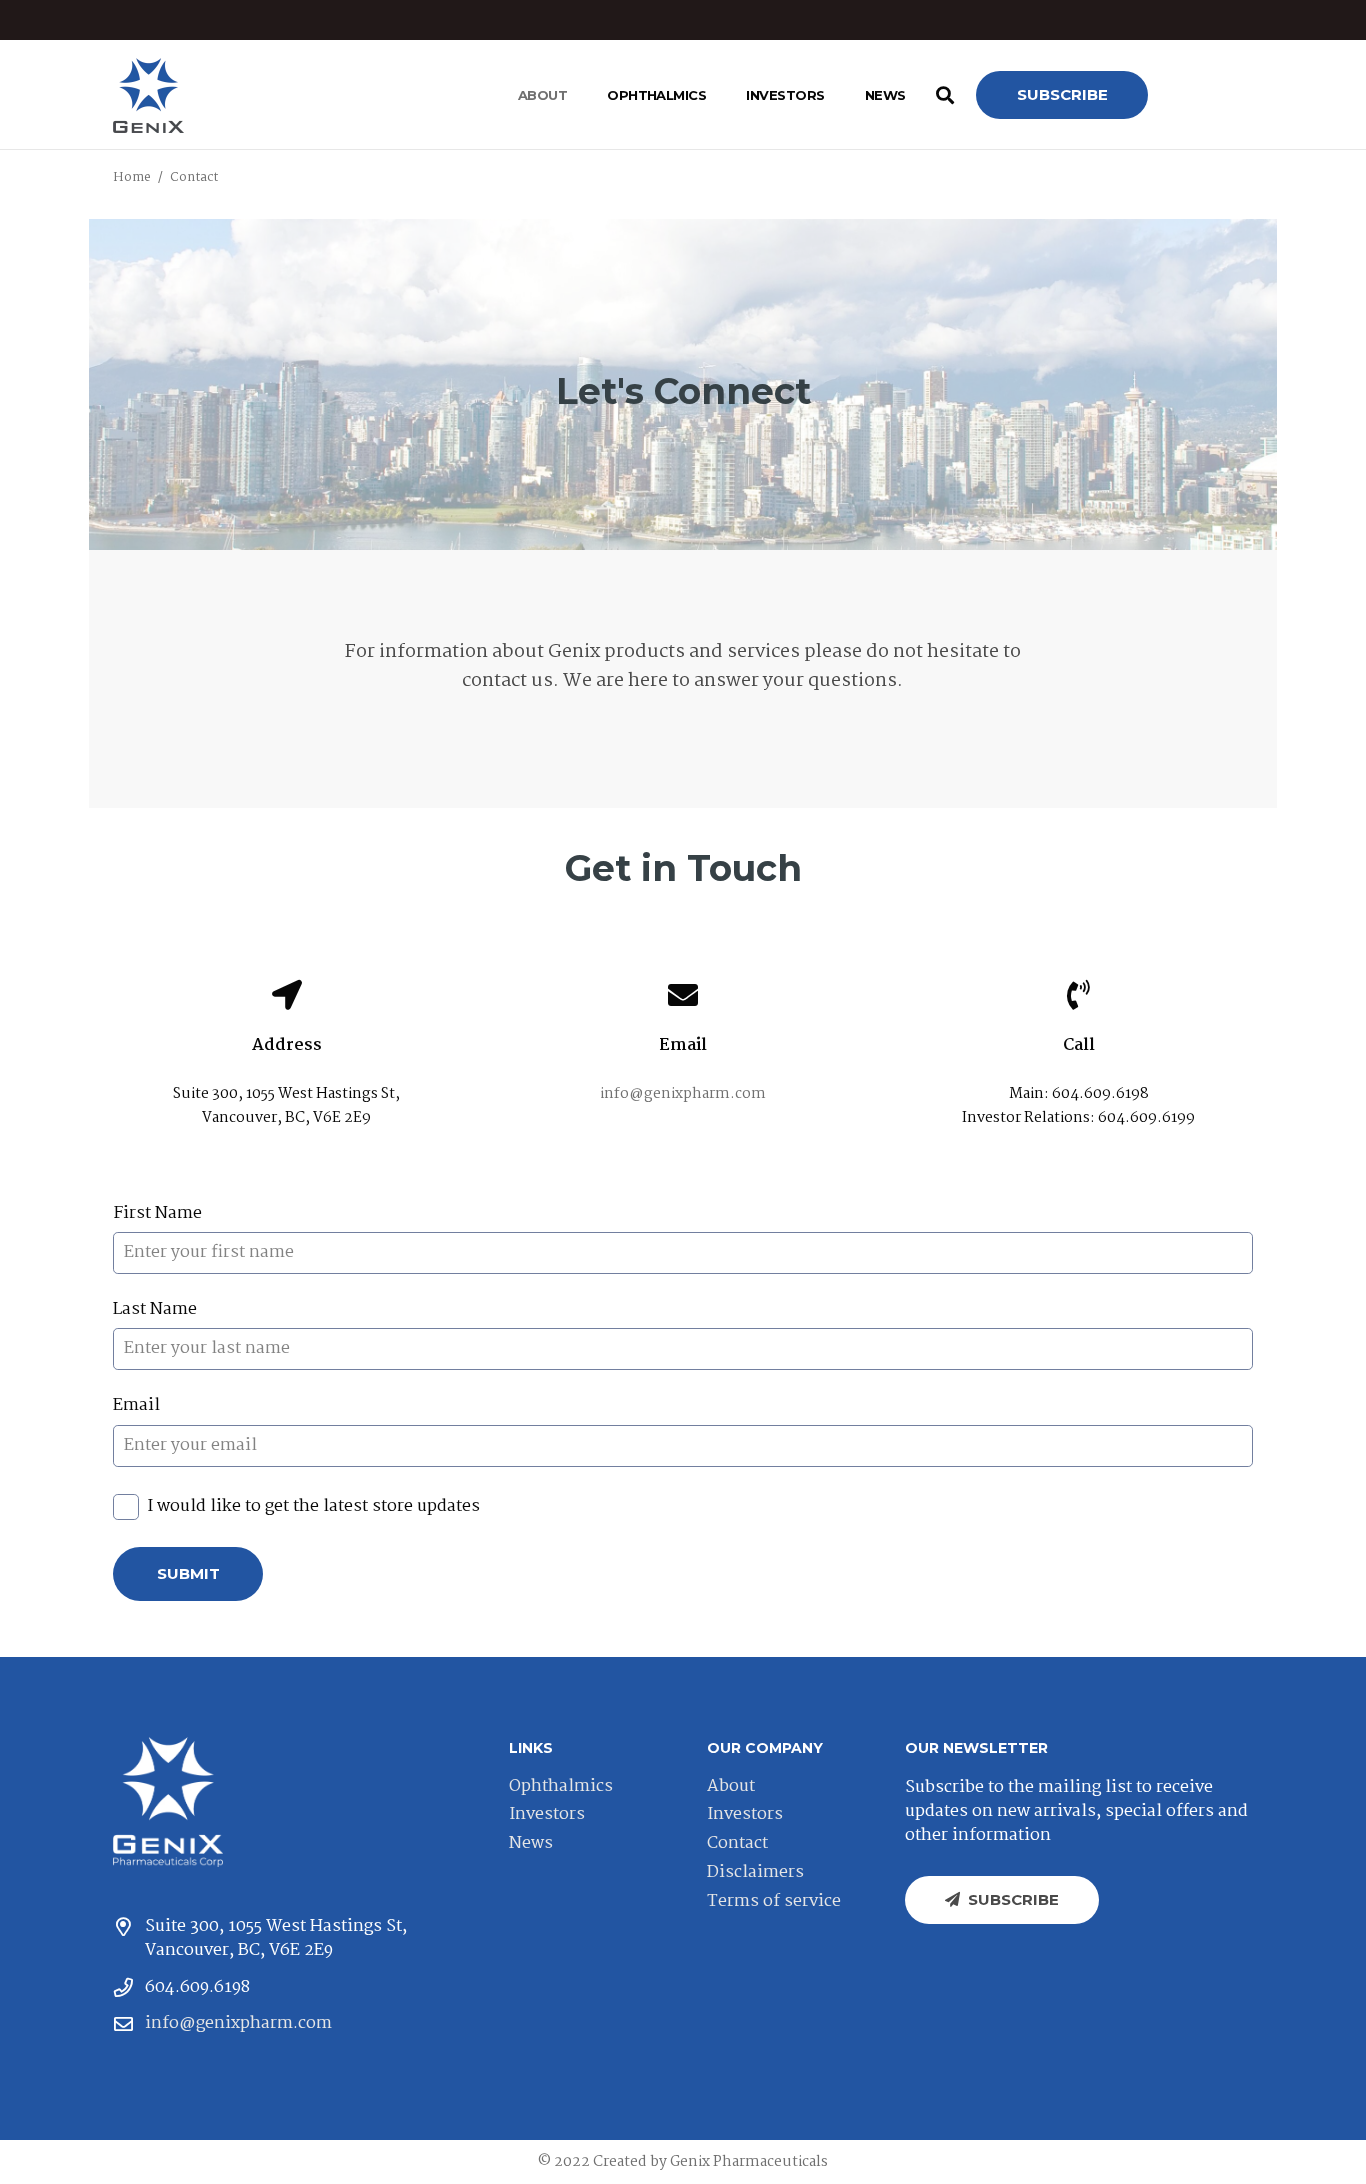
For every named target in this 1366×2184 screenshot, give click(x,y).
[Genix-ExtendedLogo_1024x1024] (168, 1802)
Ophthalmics (561, 1786)
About (731, 1786)
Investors (547, 1814)
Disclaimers (755, 1872)
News (531, 1843)
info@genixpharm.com (683, 1094)
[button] (575, 95)
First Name (157, 1213)
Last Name (155, 1309)
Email (136, 1405)
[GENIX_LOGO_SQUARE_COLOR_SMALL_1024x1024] (148, 95)
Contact (737, 1843)
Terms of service (774, 1901)
